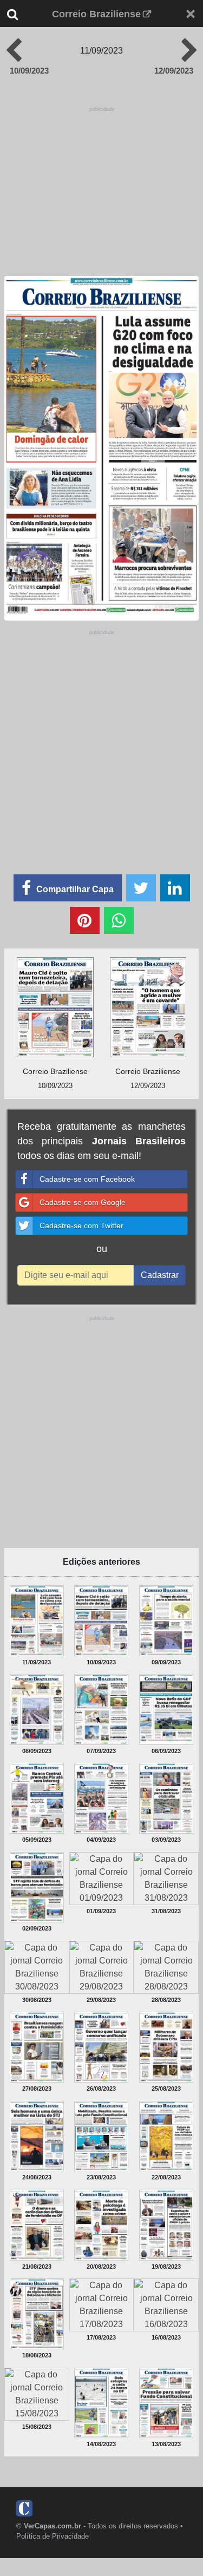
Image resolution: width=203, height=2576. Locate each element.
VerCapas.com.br (53, 2526)
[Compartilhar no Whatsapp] (119, 920)
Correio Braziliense (96, 14)
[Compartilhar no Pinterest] (85, 920)
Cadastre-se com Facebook (87, 1179)
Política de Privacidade (53, 2536)
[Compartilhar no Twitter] (141, 888)
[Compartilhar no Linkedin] (175, 888)
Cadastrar (160, 1275)
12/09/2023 (174, 71)
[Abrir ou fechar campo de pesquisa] (21, 14)
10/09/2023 (29, 71)
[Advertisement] (101, 739)
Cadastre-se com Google (83, 1202)
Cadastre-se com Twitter (81, 1226)
